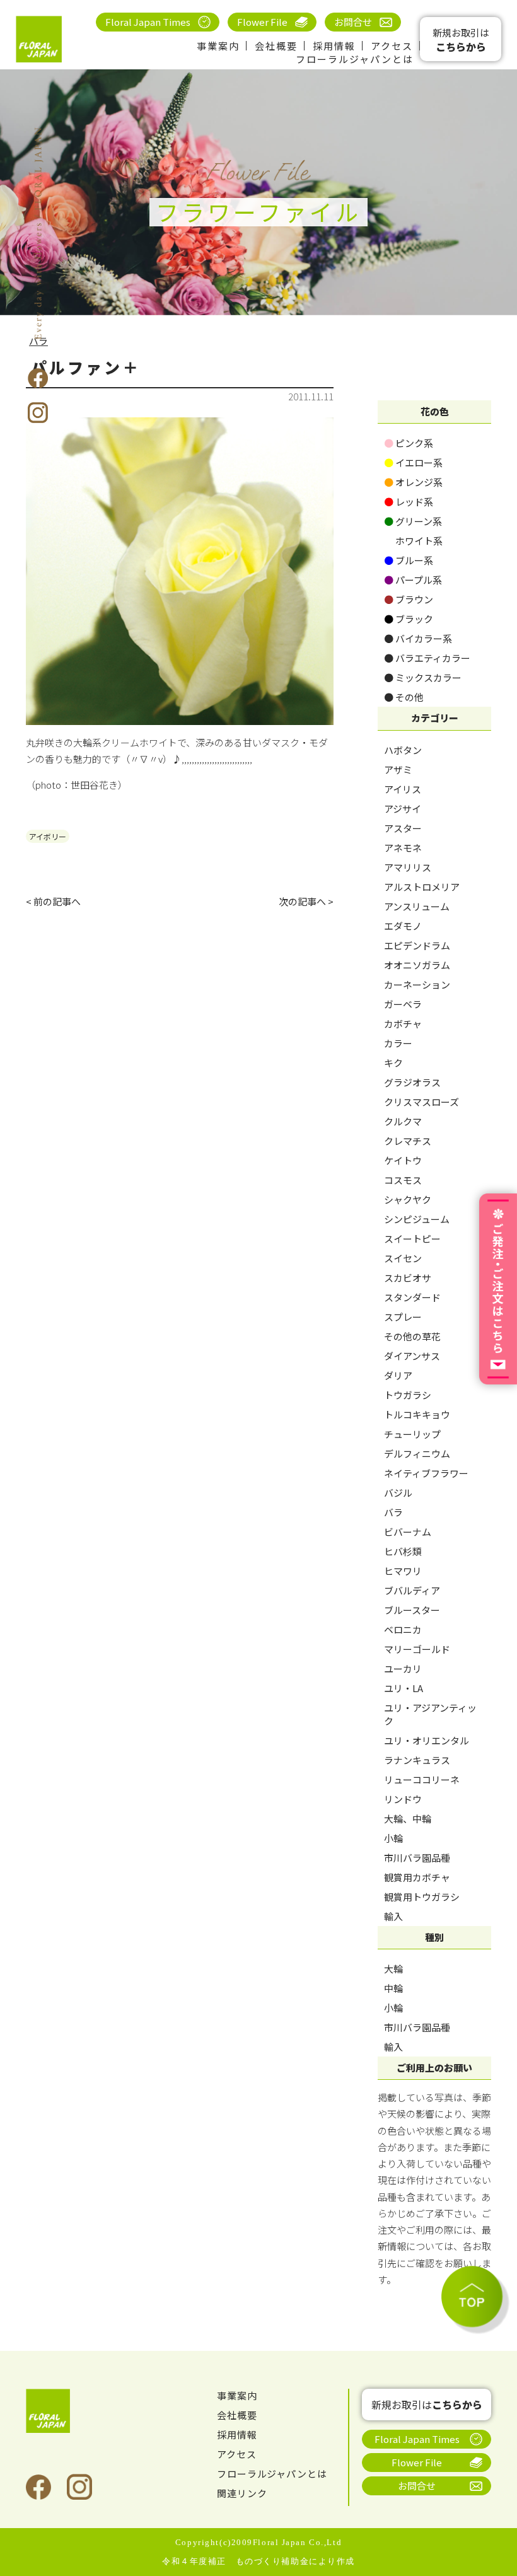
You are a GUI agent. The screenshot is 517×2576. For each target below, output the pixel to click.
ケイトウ (403, 1160)
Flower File (262, 22)
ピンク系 (409, 443)
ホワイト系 (413, 541)
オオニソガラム (417, 965)
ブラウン (409, 599)
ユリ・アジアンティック (430, 1714)
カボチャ (403, 1024)
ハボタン (403, 750)
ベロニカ (403, 1629)
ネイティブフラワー (426, 1473)
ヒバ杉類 (403, 1551)
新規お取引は (461, 40)
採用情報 (334, 46)
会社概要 (276, 46)
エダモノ (403, 926)
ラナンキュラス (417, 1760)
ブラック (409, 619)
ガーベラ (403, 1004)
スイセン (403, 1258)
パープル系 (413, 580)
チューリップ (412, 1434)
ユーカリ (403, 1668)
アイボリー (48, 836)
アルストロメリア (422, 887)
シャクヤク (408, 1199)
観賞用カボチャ (417, 1877)
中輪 (393, 1988)
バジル (398, 1493)
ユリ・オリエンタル (427, 1740)
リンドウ (403, 1799)
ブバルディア (412, 1590)
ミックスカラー (423, 677)
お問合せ (353, 22)
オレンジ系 (413, 482)
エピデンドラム (417, 945)
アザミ (398, 769)
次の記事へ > (306, 901)
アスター (403, 828)
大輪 (393, 1969)
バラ (393, 1512)
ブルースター (412, 1610)
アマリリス (408, 867)
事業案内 (218, 46)
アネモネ (403, 848)
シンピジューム (417, 1219)
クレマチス (408, 1141)
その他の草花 (412, 1336)
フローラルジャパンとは (355, 59)
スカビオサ (408, 1278)
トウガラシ (408, 1395)
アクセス (392, 46)
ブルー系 (409, 560)
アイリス (403, 789)
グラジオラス (412, 1082)
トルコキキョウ (417, 1414)
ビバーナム (408, 1532)
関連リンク (242, 2493)
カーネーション (417, 984)
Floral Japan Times (148, 22)
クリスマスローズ (421, 1102)
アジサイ (403, 809)
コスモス (403, 1180)
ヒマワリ (403, 1571)
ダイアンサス (412, 1356)
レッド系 (409, 502)
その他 (404, 697)
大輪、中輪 (408, 1819)
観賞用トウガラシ (422, 1897)
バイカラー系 (418, 638)
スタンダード (412, 1297)
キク (393, 1063)
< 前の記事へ (53, 901)
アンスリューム (417, 906)
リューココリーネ (422, 1779)
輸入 (393, 1916)
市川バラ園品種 (417, 1858)
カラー (398, 1043)
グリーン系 (413, 521)
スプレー (403, 1317)
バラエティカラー (427, 658)
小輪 (393, 1838)
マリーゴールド (417, 1649)
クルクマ (403, 1121)
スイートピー (412, 1239)
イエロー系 (413, 462)
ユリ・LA (404, 1688)
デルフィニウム (417, 1453)
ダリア (398, 1375)
